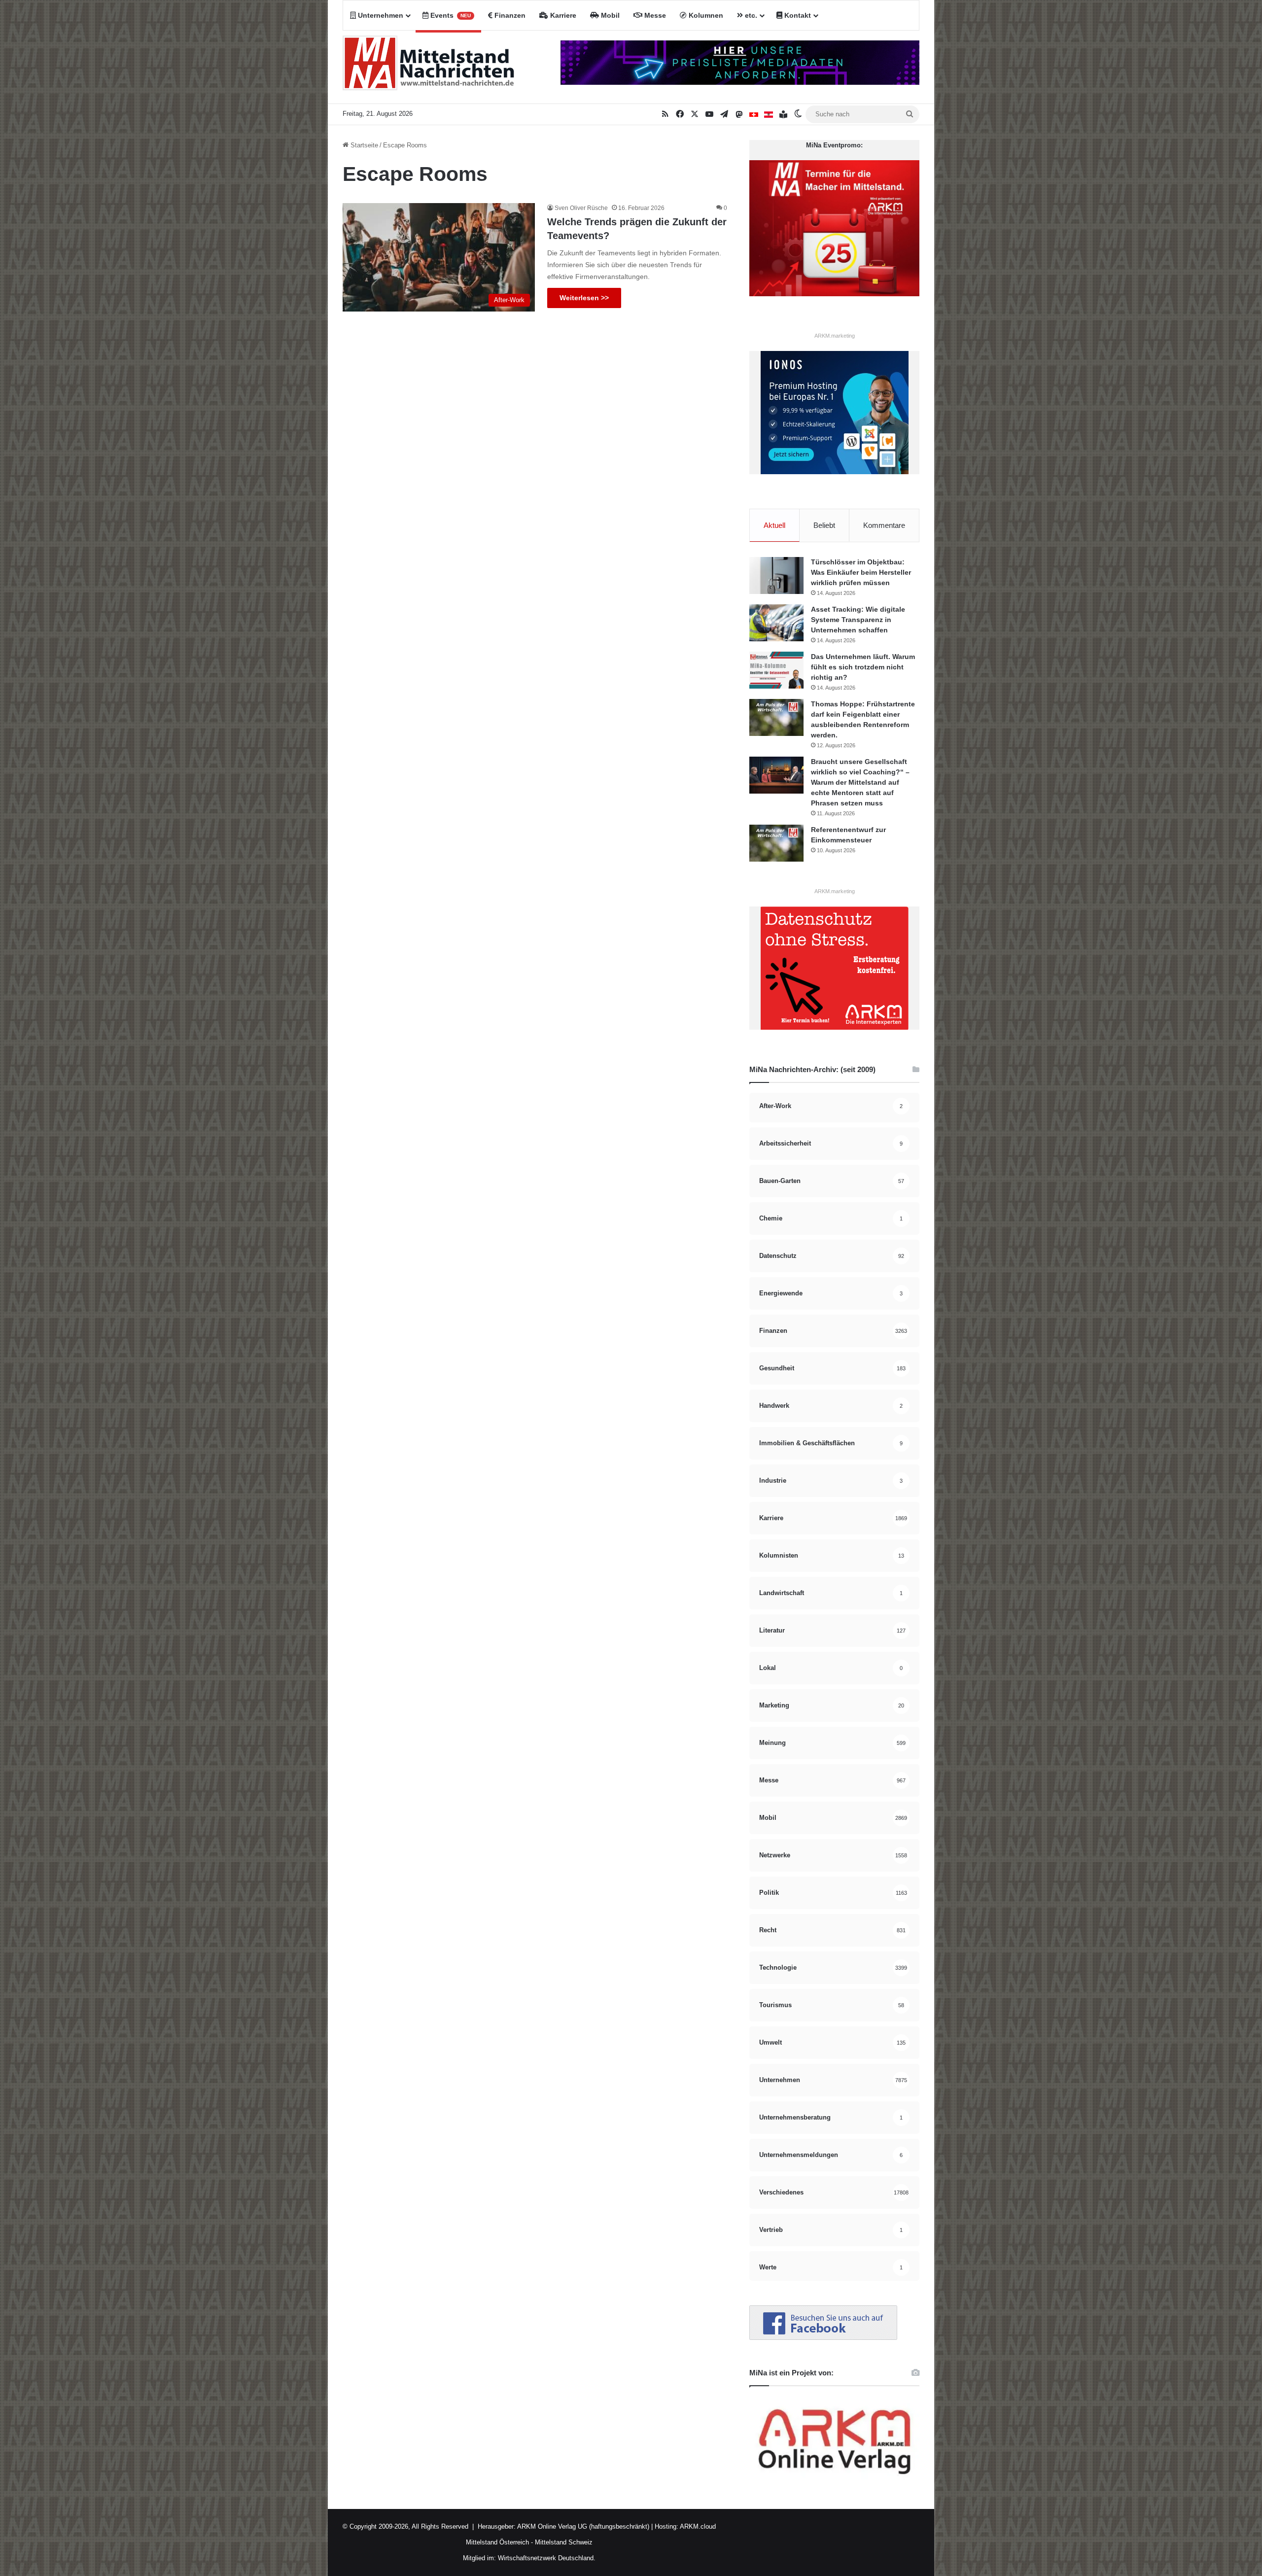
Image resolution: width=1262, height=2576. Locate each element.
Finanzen (509, 15)
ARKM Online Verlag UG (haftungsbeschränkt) (583, 2526)
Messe (654, 15)
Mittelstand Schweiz (564, 2542)
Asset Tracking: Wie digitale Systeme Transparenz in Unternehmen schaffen (858, 620)
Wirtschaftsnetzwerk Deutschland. (547, 2558)
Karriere (562, 15)
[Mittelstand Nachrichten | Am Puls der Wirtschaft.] (429, 67)
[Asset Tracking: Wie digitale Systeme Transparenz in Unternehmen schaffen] (776, 623)
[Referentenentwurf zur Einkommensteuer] (776, 843)
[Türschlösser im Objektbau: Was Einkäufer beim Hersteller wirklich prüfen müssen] (776, 575)
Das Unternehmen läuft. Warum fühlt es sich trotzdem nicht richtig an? (863, 667)
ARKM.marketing (835, 336)
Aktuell (774, 525)
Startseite (363, 145)
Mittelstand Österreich (497, 2542)
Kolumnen (705, 15)
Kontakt (797, 15)
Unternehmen (380, 15)
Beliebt (824, 525)
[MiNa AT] (769, 114)
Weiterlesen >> (584, 298)
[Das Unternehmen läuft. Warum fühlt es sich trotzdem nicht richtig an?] (776, 670)
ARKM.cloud (697, 2526)
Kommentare (884, 525)
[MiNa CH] (754, 114)
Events (450, 15)
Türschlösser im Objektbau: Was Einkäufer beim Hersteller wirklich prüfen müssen (861, 572)
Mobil (609, 15)
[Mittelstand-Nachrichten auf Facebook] (823, 2338)
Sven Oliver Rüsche (581, 208)
